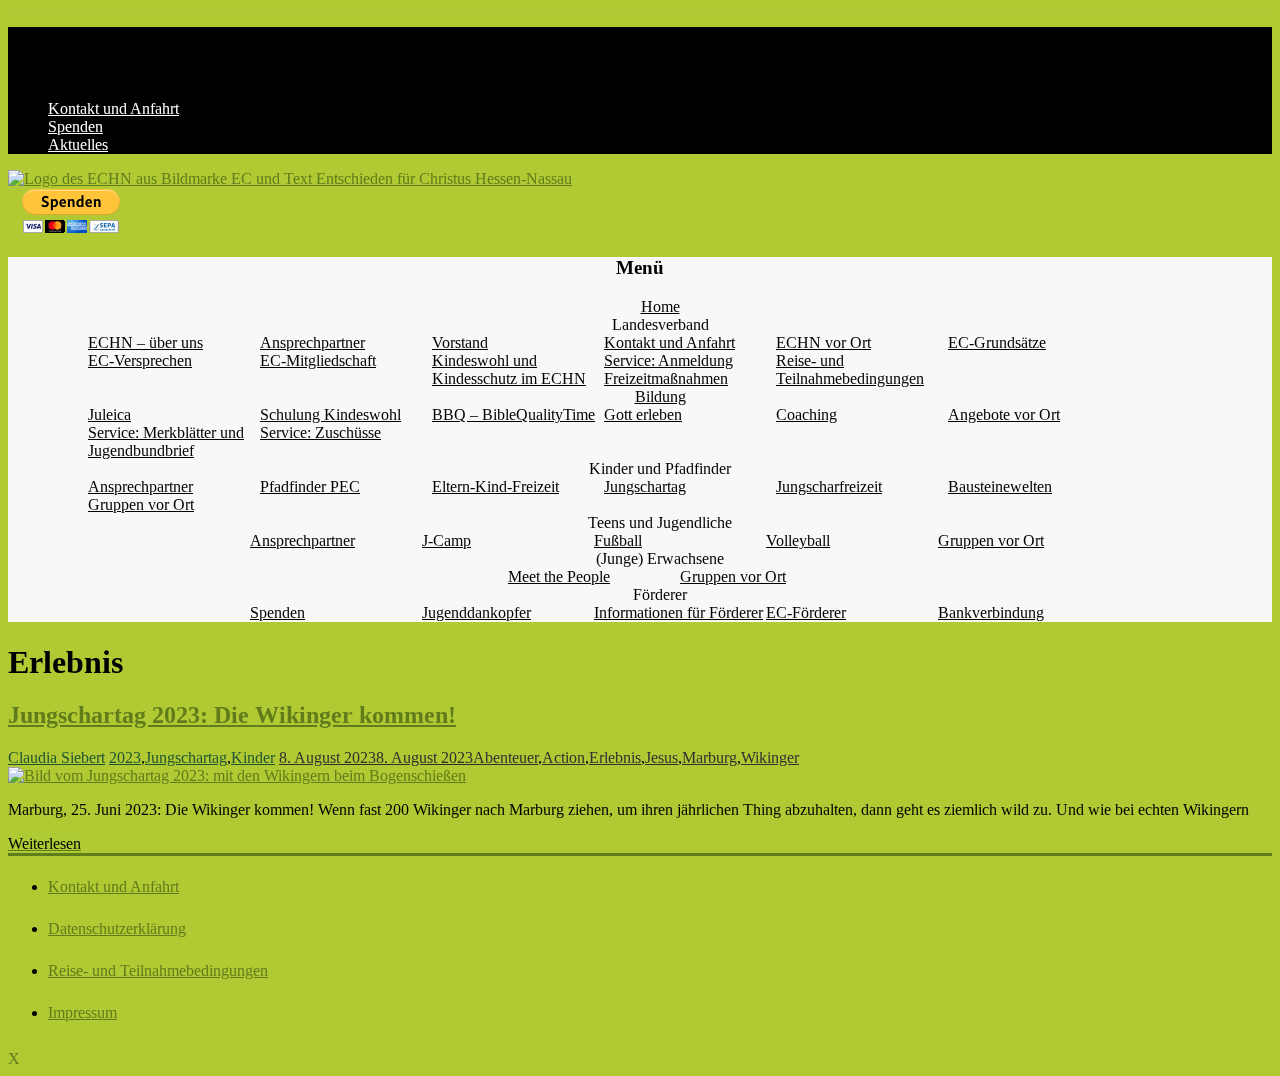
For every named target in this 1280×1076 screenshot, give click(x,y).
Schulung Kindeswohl (330, 414)
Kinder (253, 757)
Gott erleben (643, 414)
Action (563, 757)
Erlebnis (615, 757)
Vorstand (460, 342)
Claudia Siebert (56, 757)
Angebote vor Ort (1004, 414)
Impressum (82, 1012)
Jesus (661, 757)
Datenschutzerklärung (117, 928)
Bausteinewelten (1000, 486)
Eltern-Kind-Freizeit (495, 486)
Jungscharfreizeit (829, 486)
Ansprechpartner (312, 342)
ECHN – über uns (145, 342)
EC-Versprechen (140, 360)
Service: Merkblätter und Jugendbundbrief (166, 441)
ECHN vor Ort (823, 342)
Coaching (806, 414)
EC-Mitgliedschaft (318, 360)
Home (660, 306)
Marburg (709, 757)
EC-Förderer (806, 612)
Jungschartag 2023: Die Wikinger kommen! (232, 715)
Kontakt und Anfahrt (113, 108)
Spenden (75, 126)
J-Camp (446, 540)
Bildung (660, 396)
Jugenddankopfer (476, 612)
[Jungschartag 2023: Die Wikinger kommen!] (237, 775)
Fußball (618, 540)
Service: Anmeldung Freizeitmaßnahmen (668, 369)
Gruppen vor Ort (141, 504)
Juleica (109, 414)
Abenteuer (505, 757)
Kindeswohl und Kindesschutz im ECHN (509, 369)
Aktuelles (78, 144)
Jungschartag (645, 486)
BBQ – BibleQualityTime (513, 414)
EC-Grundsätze (997, 342)
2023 (125, 757)
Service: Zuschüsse (320, 432)
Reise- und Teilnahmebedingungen (850, 369)
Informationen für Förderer (678, 612)
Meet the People (559, 576)
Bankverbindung (991, 612)
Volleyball (798, 540)
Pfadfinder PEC (310, 486)
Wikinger (770, 757)
